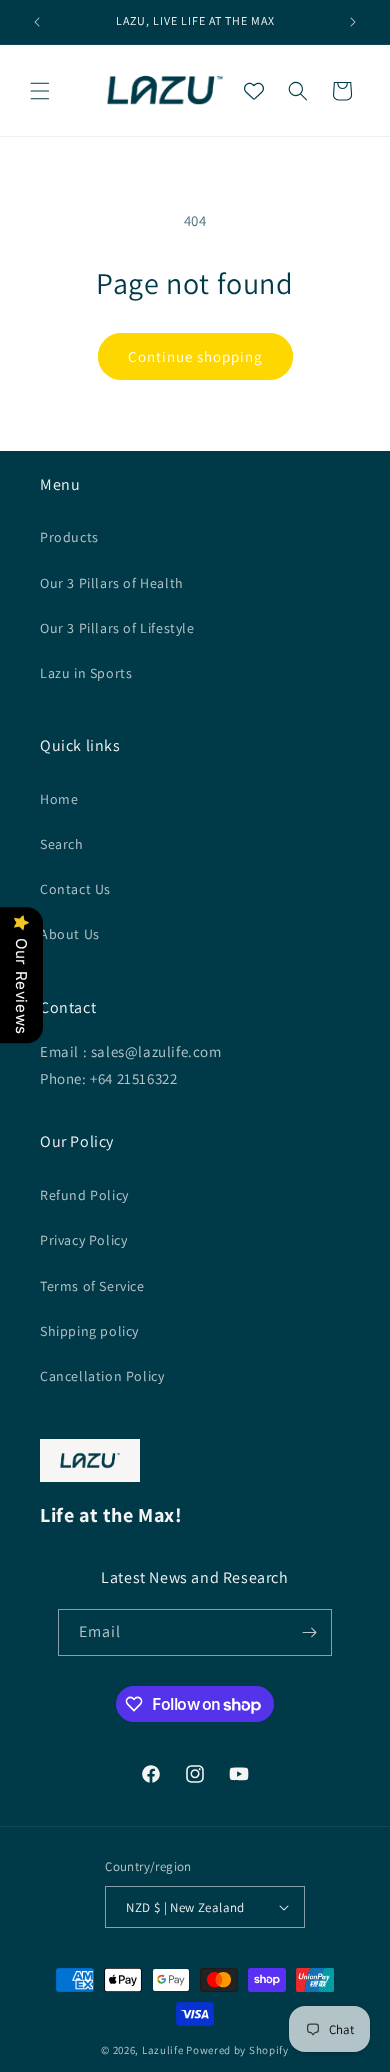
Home (59, 799)
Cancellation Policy (102, 1376)
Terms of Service (92, 1286)
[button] (40, 91)
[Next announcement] (353, 22)
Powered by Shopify (237, 2050)
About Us (70, 934)
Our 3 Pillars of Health (112, 583)
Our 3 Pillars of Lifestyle (117, 628)
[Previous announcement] (37, 22)
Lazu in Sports (86, 673)
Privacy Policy (83, 1240)
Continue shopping (195, 356)
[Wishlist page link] (254, 91)
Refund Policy (84, 1195)
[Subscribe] (309, 1632)
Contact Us (75, 889)
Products (69, 537)
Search (62, 844)
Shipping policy (89, 1331)
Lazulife (163, 2050)
